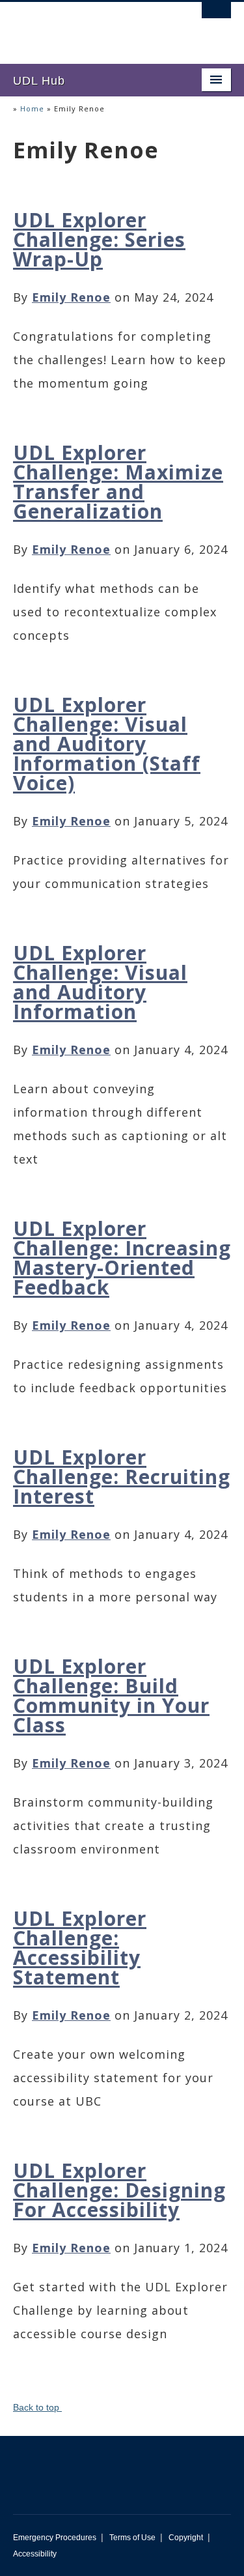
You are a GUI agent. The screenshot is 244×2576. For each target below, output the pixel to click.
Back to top (37, 2407)
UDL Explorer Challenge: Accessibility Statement (80, 1948)
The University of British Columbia (89, 27)
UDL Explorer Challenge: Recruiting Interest (122, 1477)
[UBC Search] (216, 16)
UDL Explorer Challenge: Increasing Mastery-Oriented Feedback (122, 1258)
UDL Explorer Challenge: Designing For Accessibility (119, 2190)
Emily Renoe (71, 297)
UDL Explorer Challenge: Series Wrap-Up (99, 239)
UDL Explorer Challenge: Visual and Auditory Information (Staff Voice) (107, 744)
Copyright (186, 2538)
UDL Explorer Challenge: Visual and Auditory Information (100, 982)
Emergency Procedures (55, 2538)
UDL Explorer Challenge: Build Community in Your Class (111, 1696)
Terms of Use (132, 2538)
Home (32, 108)
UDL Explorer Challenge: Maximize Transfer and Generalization (118, 482)
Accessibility (35, 2554)
